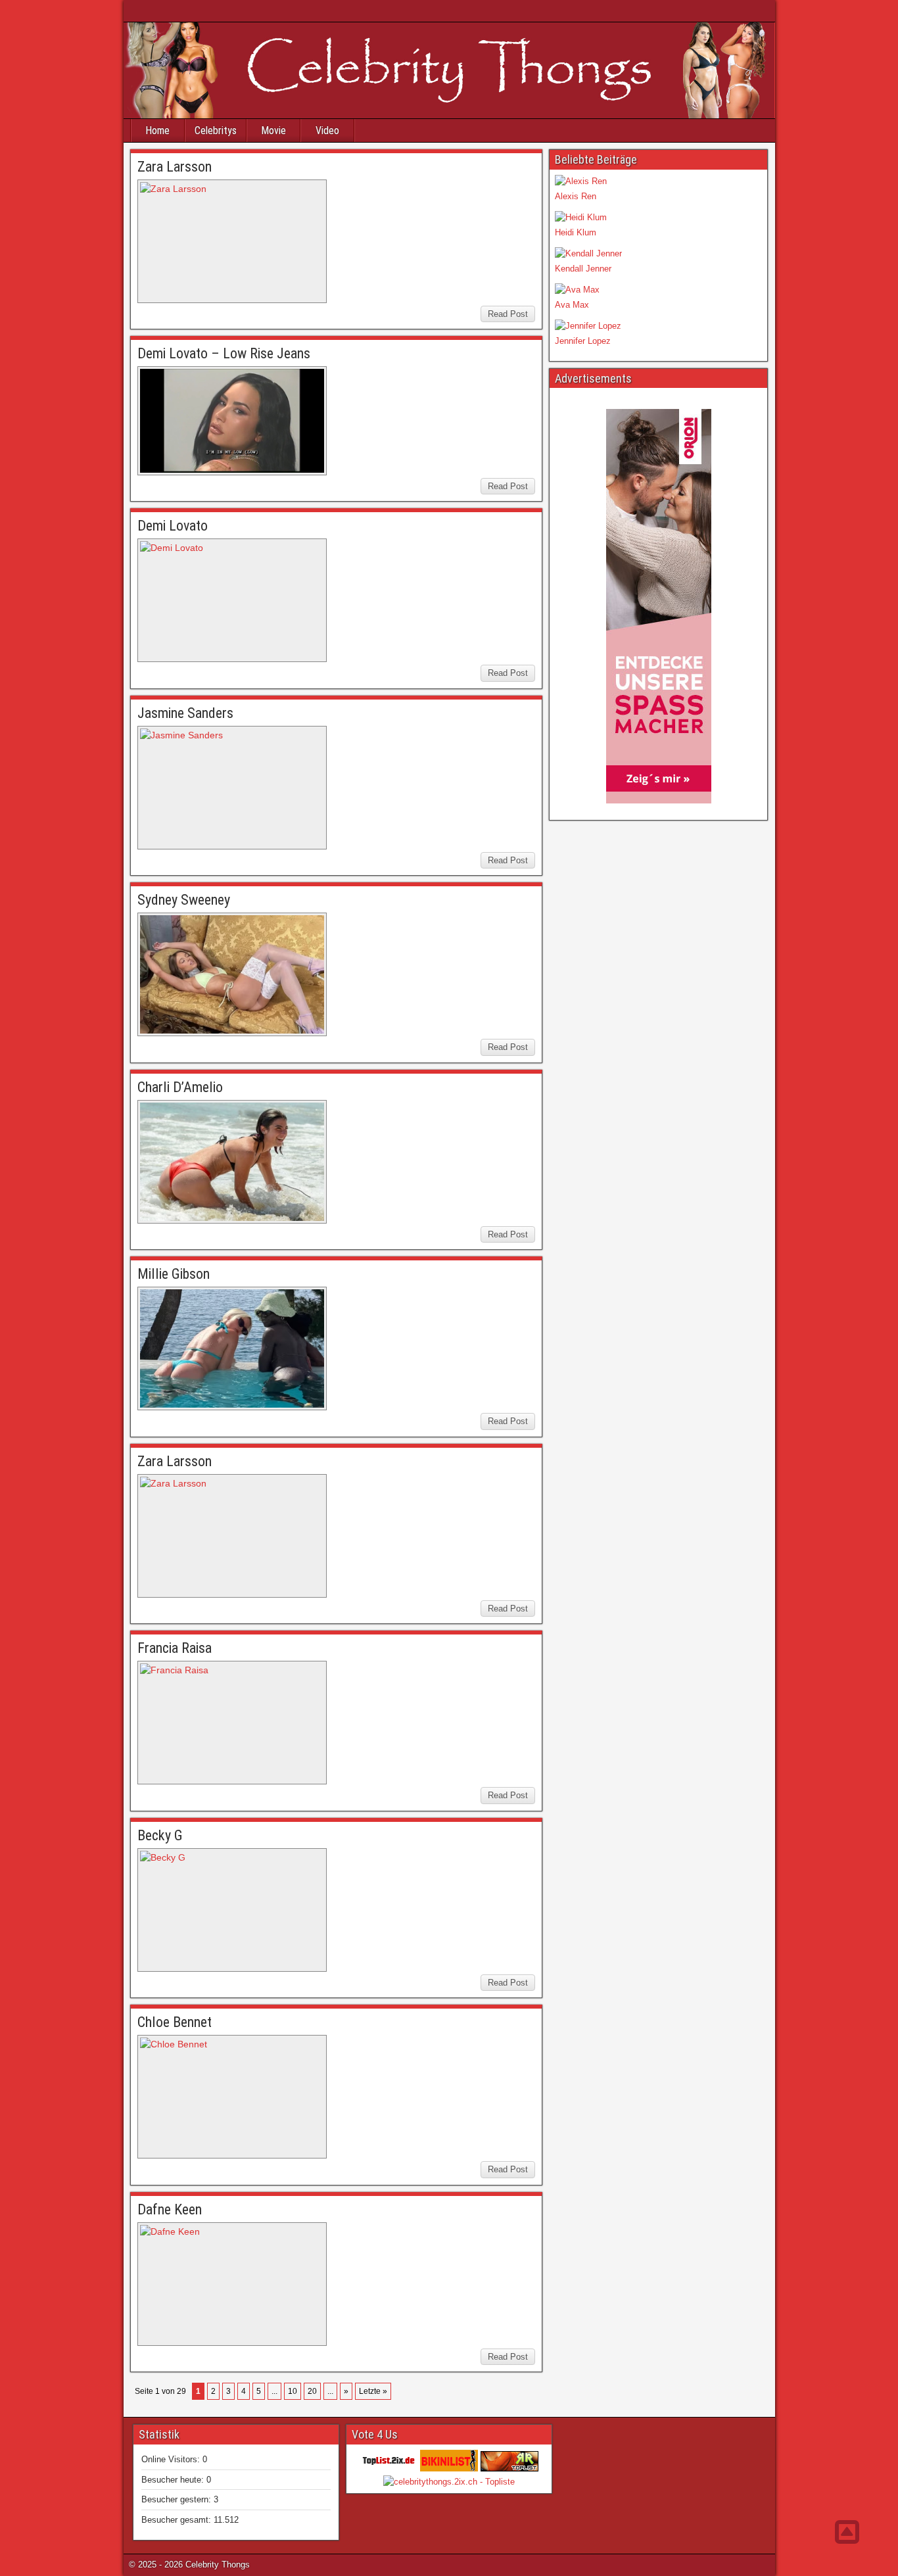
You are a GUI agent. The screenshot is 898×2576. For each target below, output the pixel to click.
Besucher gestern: (177, 2499)
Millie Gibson (174, 1274)
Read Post (508, 314)
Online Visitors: (172, 2459)
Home (157, 131)
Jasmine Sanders (185, 713)
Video (327, 131)
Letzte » (373, 2391)
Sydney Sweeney (184, 900)
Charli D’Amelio (180, 1087)
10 (293, 2391)
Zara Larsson (175, 167)
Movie (273, 131)
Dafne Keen (170, 2209)
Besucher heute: (174, 2480)
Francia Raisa (175, 1648)
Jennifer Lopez (583, 341)
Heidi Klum (576, 232)
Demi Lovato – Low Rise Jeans (224, 353)
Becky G (160, 1835)
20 (312, 2391)
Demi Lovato (173, 526)
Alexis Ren (576, 196)
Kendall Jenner (583, 269)
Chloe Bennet (175, 2022)
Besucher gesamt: (177, 2520)
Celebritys (216, 131)
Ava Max (572, 305)
